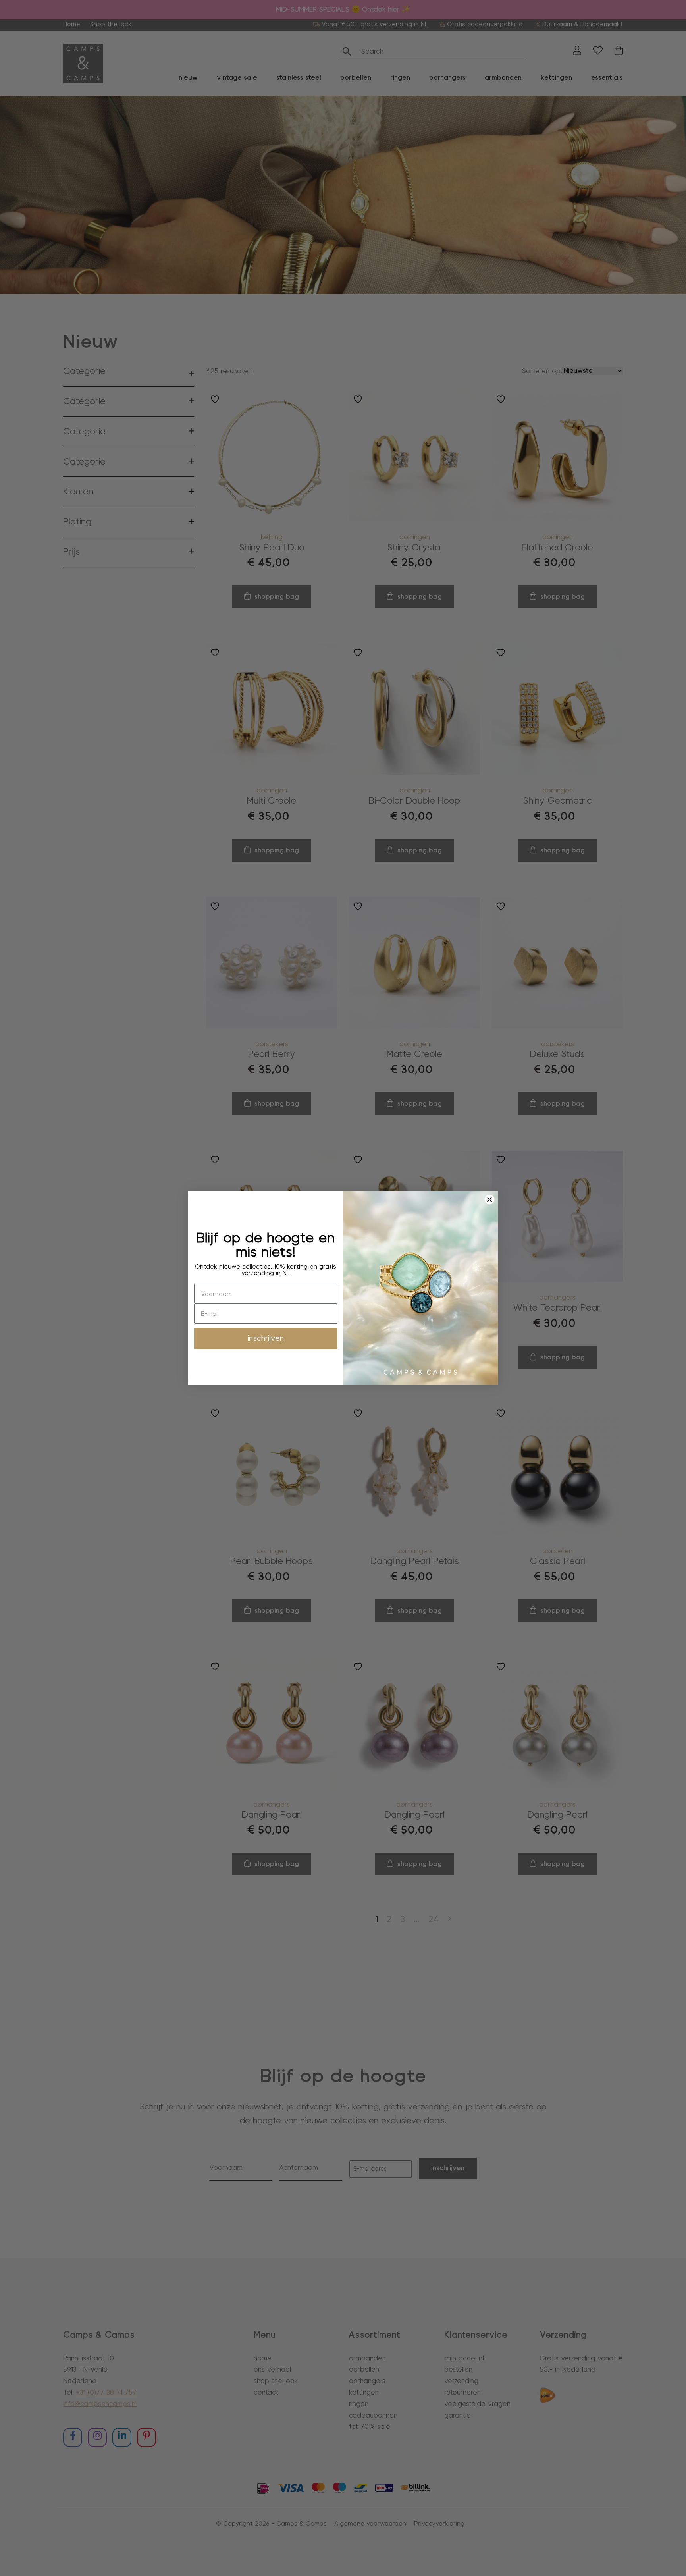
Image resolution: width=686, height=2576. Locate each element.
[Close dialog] (489, 1199)
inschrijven (266, 1338)
